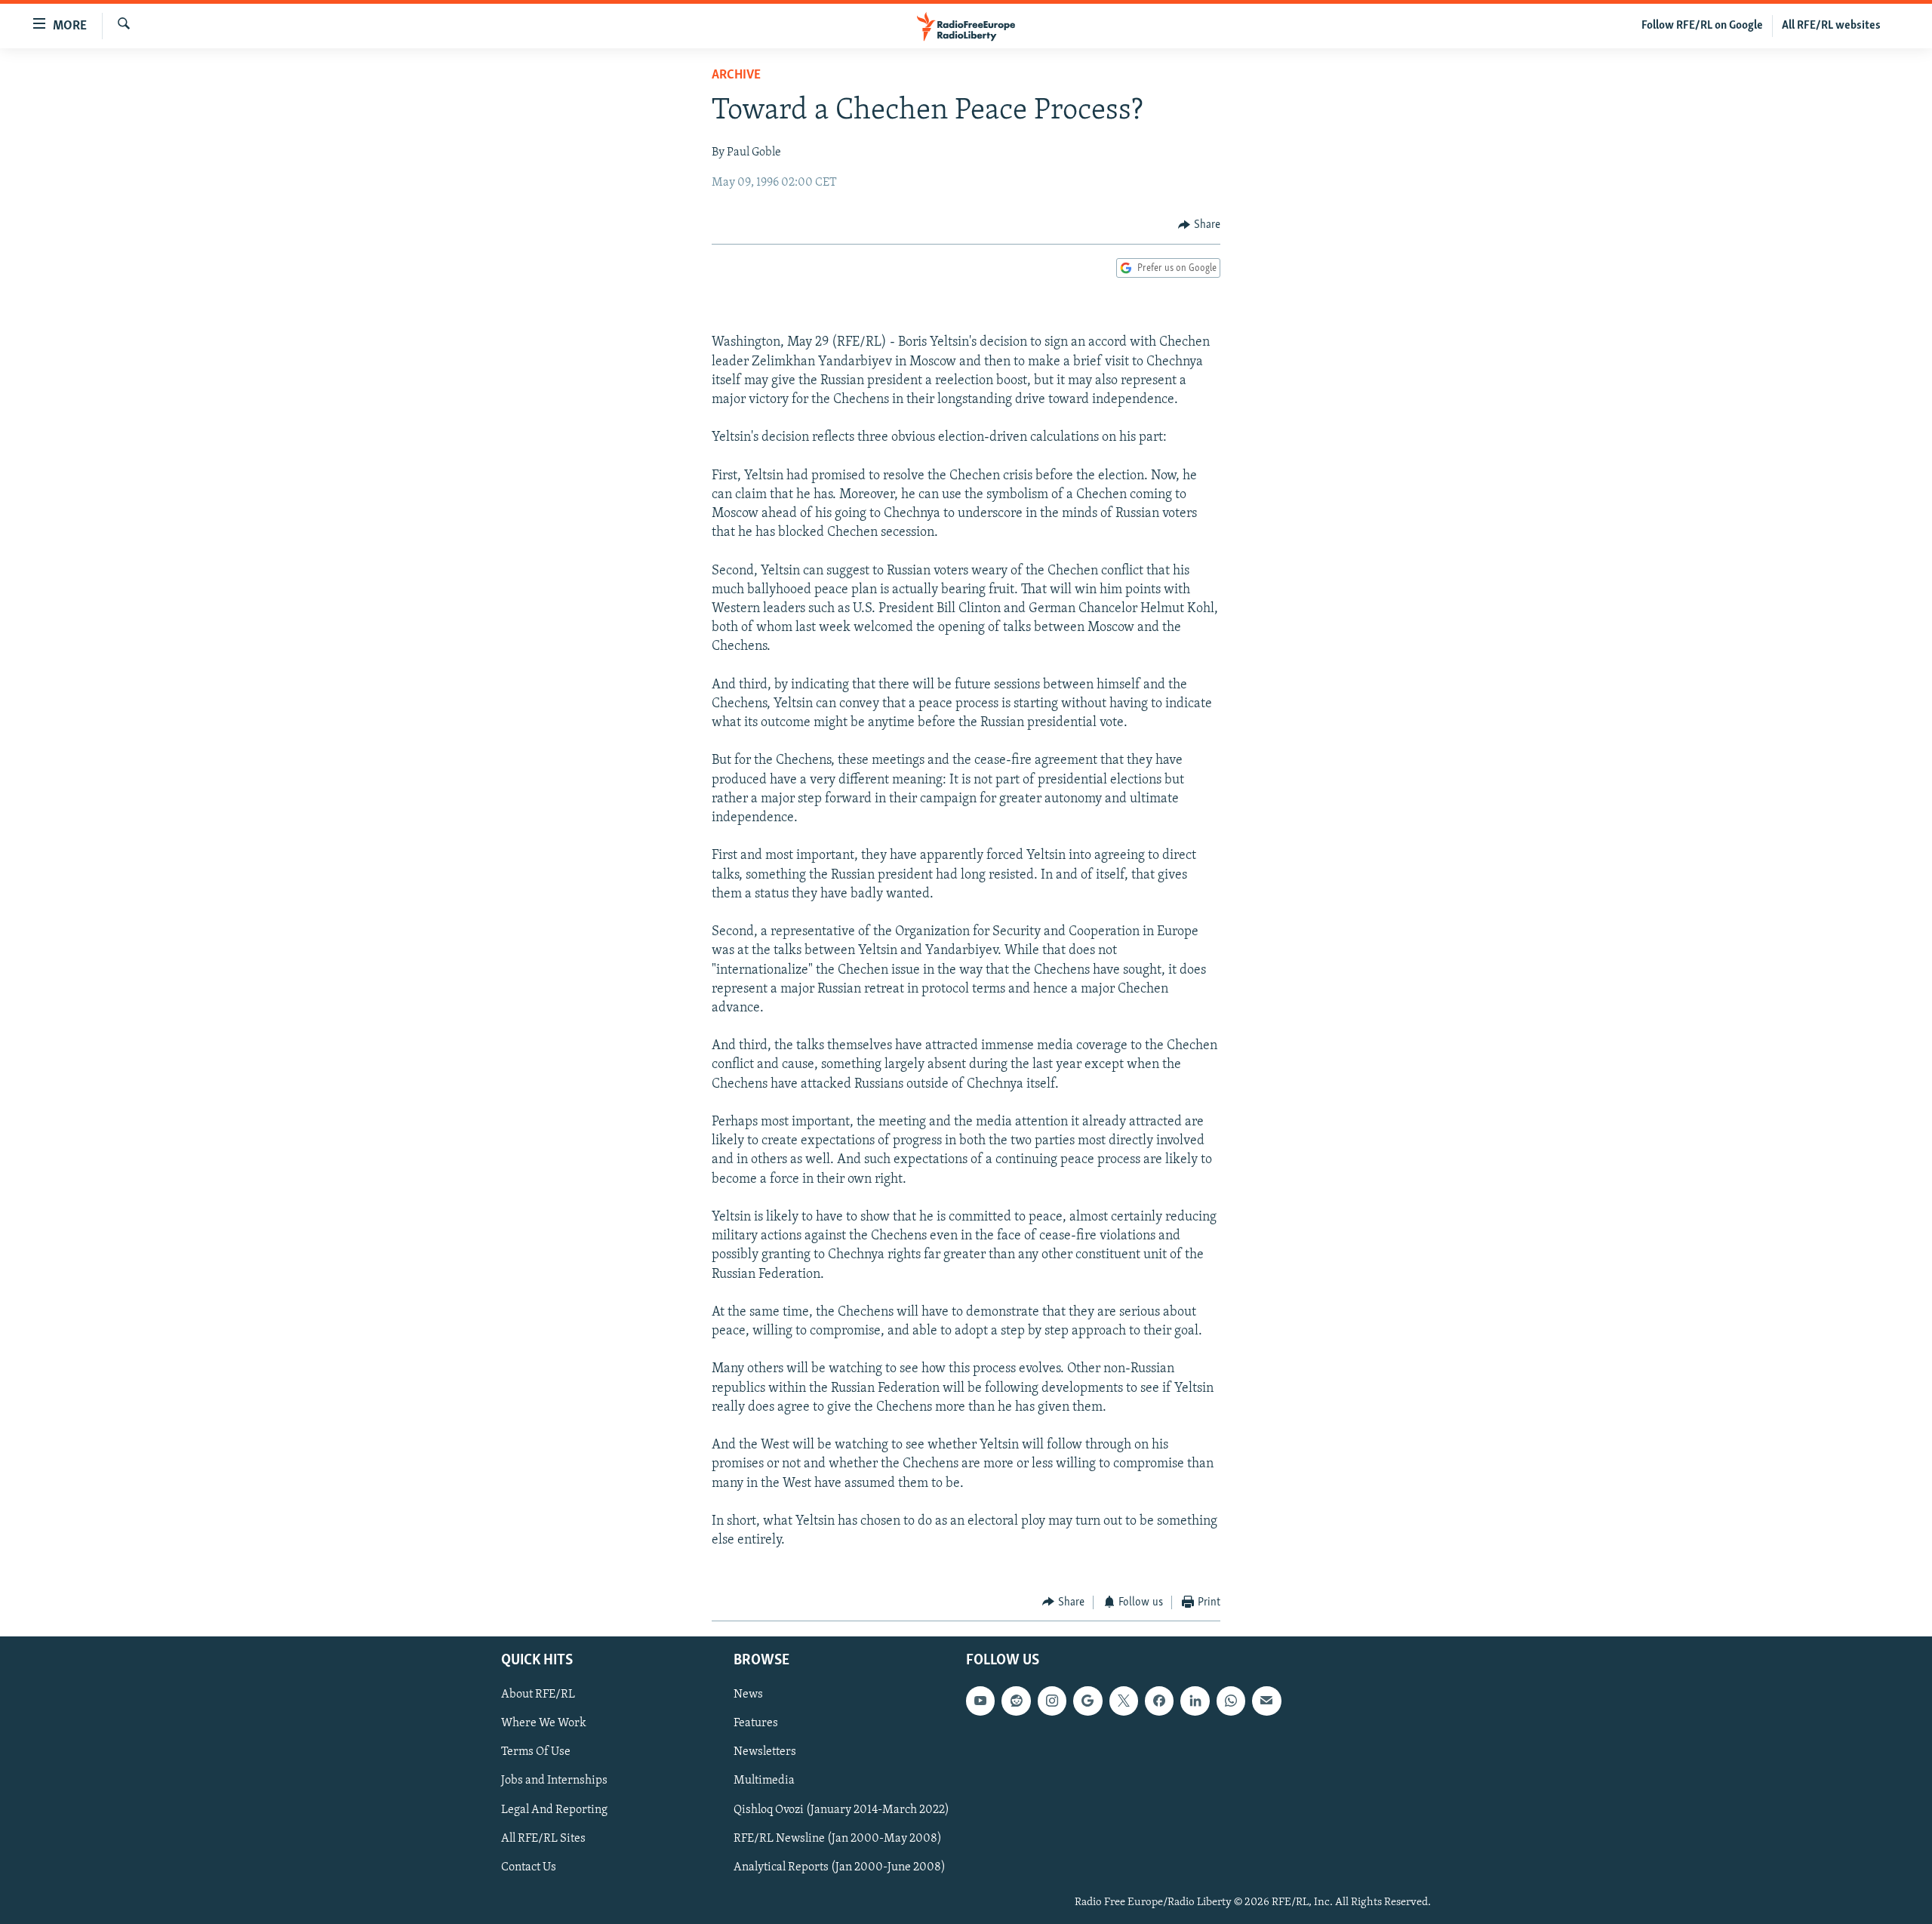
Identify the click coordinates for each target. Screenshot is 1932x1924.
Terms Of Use (536, 1752)
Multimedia (764, 1781)
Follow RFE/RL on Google (1702, 26)
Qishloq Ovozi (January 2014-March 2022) (841, 1810)
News (748, 1695)
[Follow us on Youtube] (980, 1701)
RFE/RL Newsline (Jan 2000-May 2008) (838, 1839)
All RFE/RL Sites (543, 1839)
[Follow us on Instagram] (1052, 1701)
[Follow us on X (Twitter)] (1124, 1701)
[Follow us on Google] (1088, 1701)
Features (756, 1723)
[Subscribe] (1266, 1701)
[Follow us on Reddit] (1016, 1701)
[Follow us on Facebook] (1159, 1701)
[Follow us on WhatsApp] (1231, 1701)
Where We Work (544, 1723)
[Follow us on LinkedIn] (1195, 1701)
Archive (736, 75)
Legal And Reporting (554, 1810)
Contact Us (529, 1867)
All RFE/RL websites (1831, 26)
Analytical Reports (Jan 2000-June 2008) (840, 1867)
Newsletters (765, 1752)
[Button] (1199, 225)
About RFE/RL (538, 1695)
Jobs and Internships (554, 1781)
